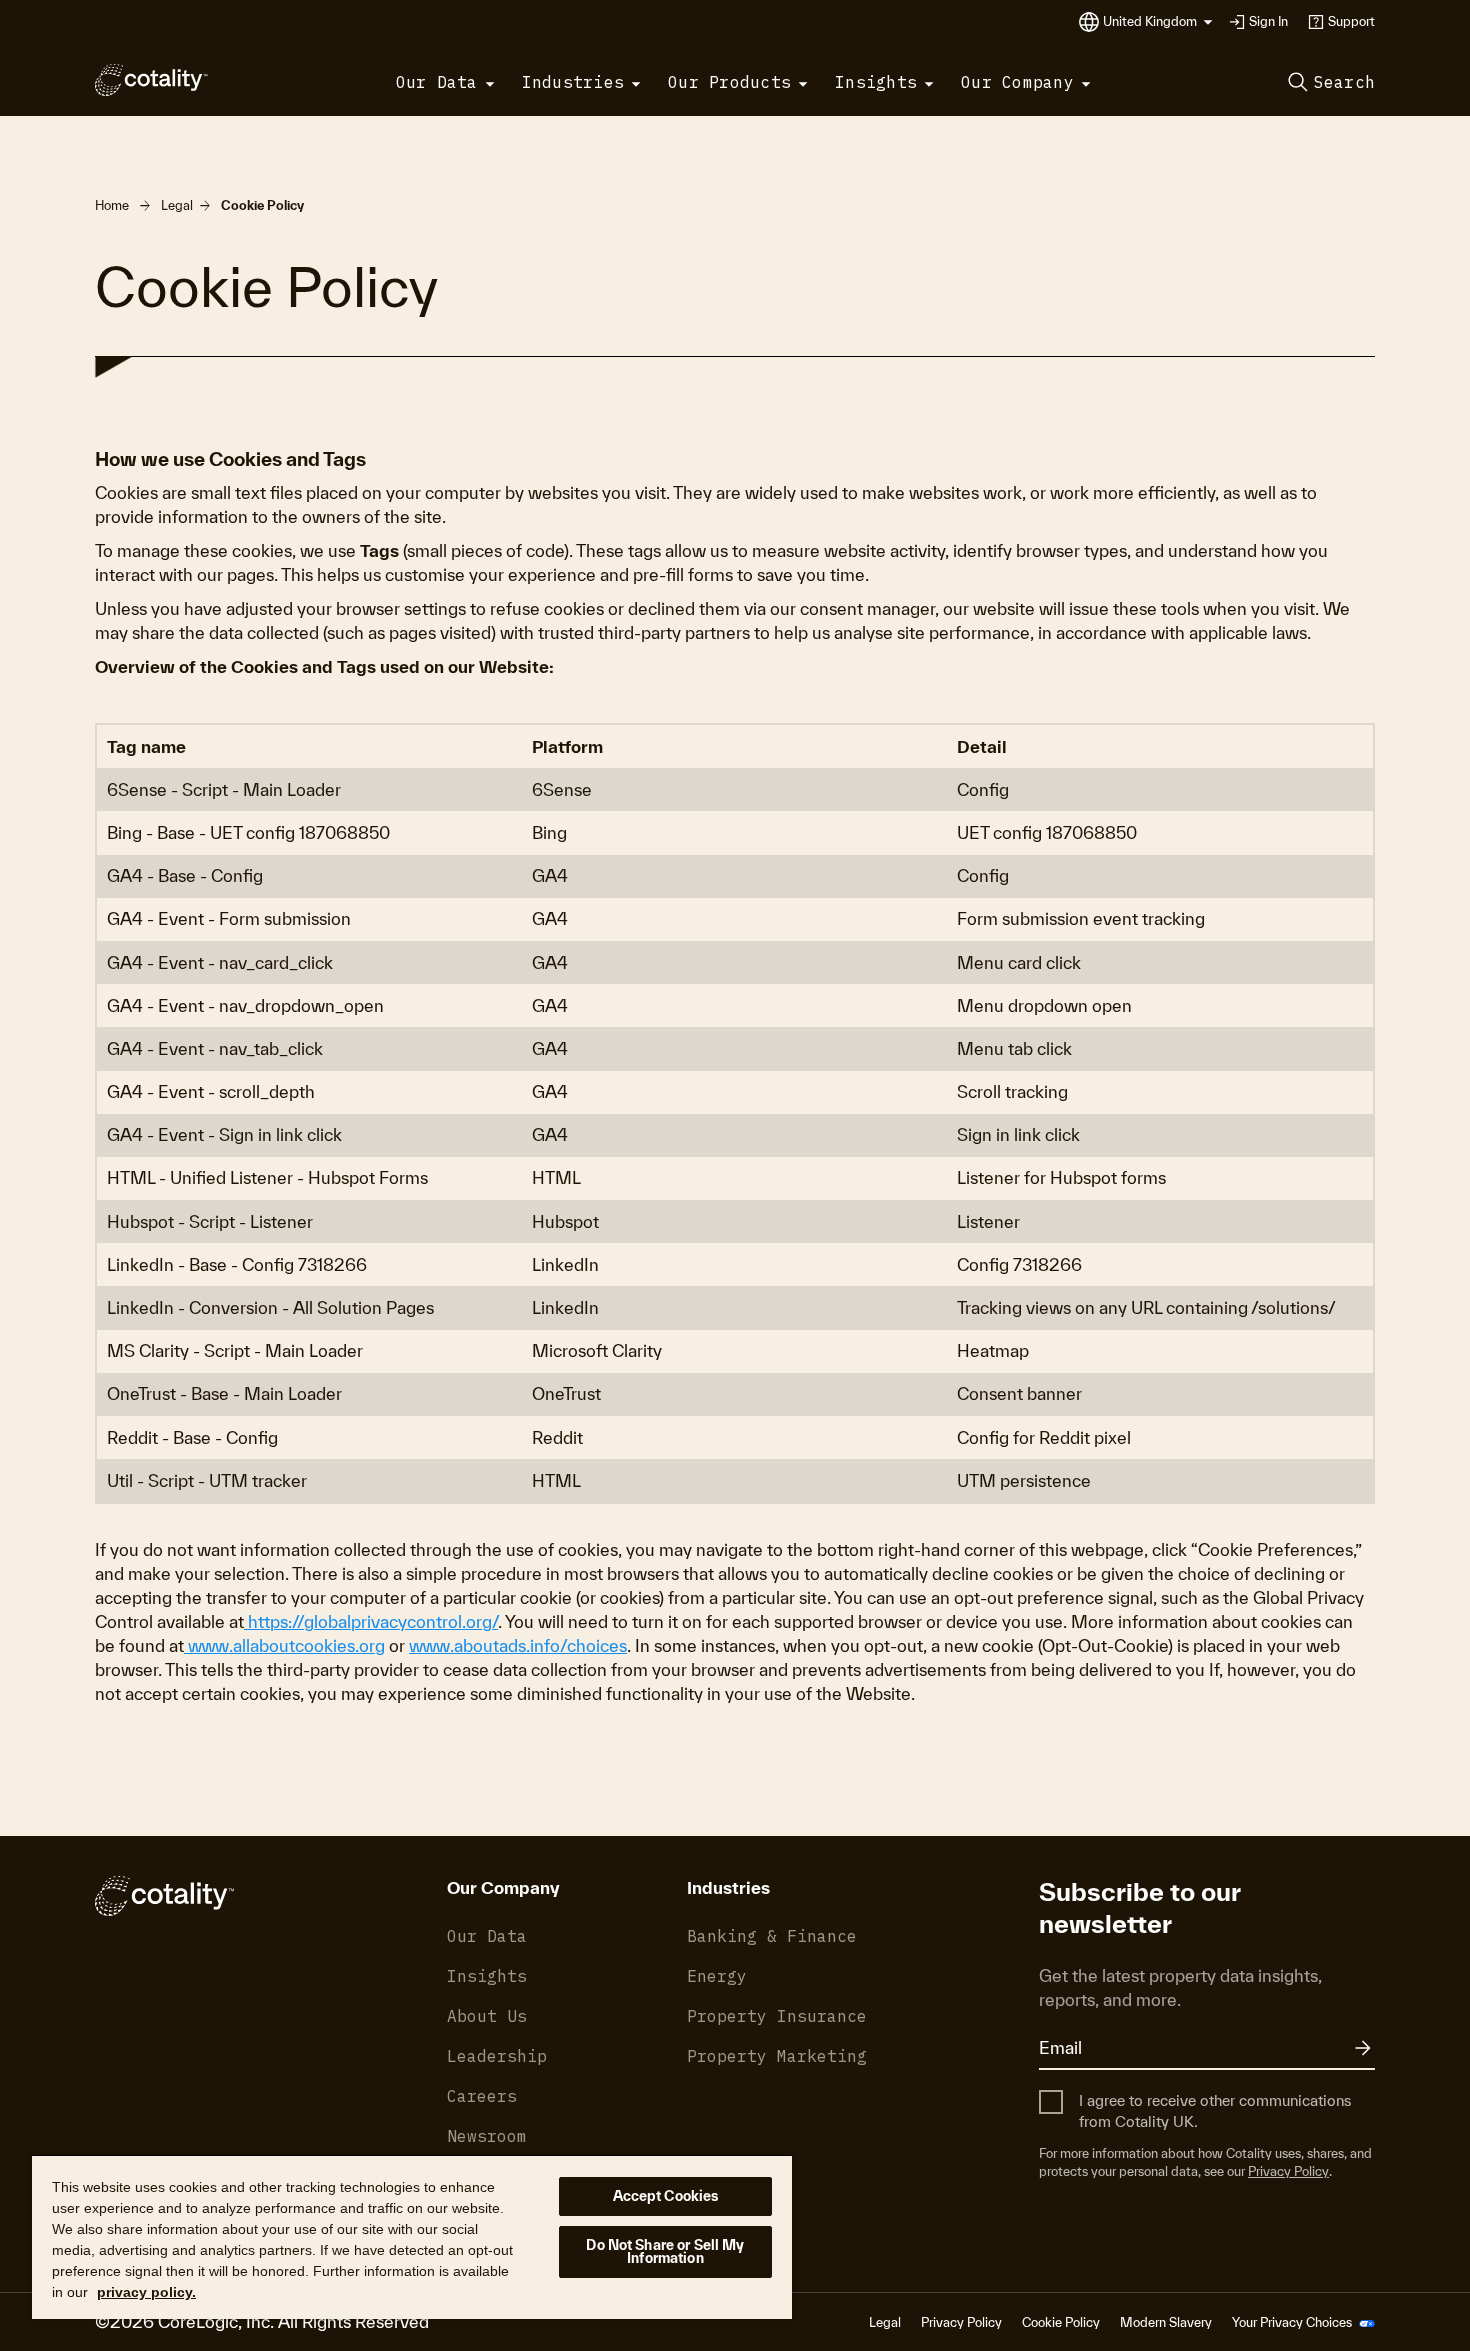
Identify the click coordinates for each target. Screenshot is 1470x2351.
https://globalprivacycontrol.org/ (371, 1621)
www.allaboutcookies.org (284, 1645)
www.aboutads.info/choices (518, 1645)
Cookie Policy (1061, 2322)
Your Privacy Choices (1293, 2322)
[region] (412, 2236)
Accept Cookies (666, 2196)
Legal (177, 205)
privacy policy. (146, 2292)
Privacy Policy (1288, 2171)
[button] (1158, 22)
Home (112, 205)
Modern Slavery (1166, 2322)
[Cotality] (151, 80)
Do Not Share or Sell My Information (665, 2251)
